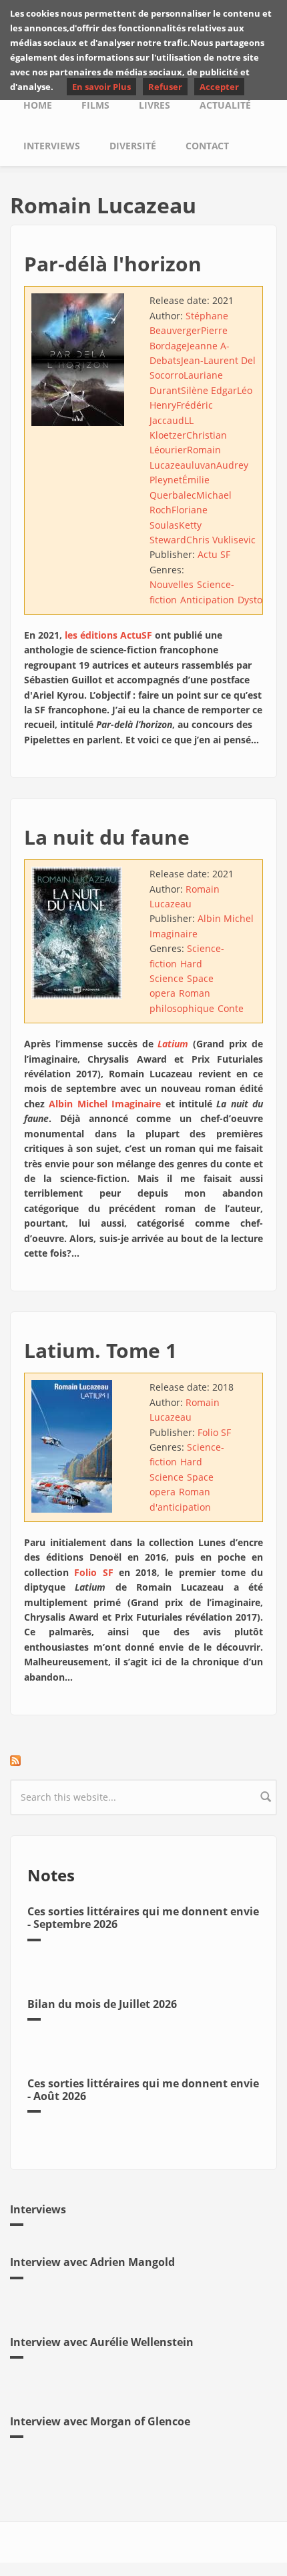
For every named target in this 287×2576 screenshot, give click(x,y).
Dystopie (257, 600)
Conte (231, 1008)
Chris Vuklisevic (221, 540)
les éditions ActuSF (108, 635)
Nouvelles (172, 584)
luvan (204, 465)
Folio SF (214, 1432)
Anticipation (207, 600)
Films (95, 105)
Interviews (52, 146)
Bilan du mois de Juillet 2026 (102, 2004)
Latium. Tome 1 (100, 1350)
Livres (155, 105)
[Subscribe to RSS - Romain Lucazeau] (143, 1761)
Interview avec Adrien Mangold (92, 2262)
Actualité (225, 105)
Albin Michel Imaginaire (105, 1104)
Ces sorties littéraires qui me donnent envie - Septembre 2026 (143, 1918)
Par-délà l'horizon (113, 264)
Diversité (133, 146)
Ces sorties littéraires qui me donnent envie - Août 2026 (143, 2090)
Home (38, 105)
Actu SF (214, 554)
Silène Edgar (209, 390)
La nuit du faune (107, 837)
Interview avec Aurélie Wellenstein (102, 2342)
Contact (207, 146)
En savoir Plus (101, 87)
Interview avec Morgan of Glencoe (100, 2421)
